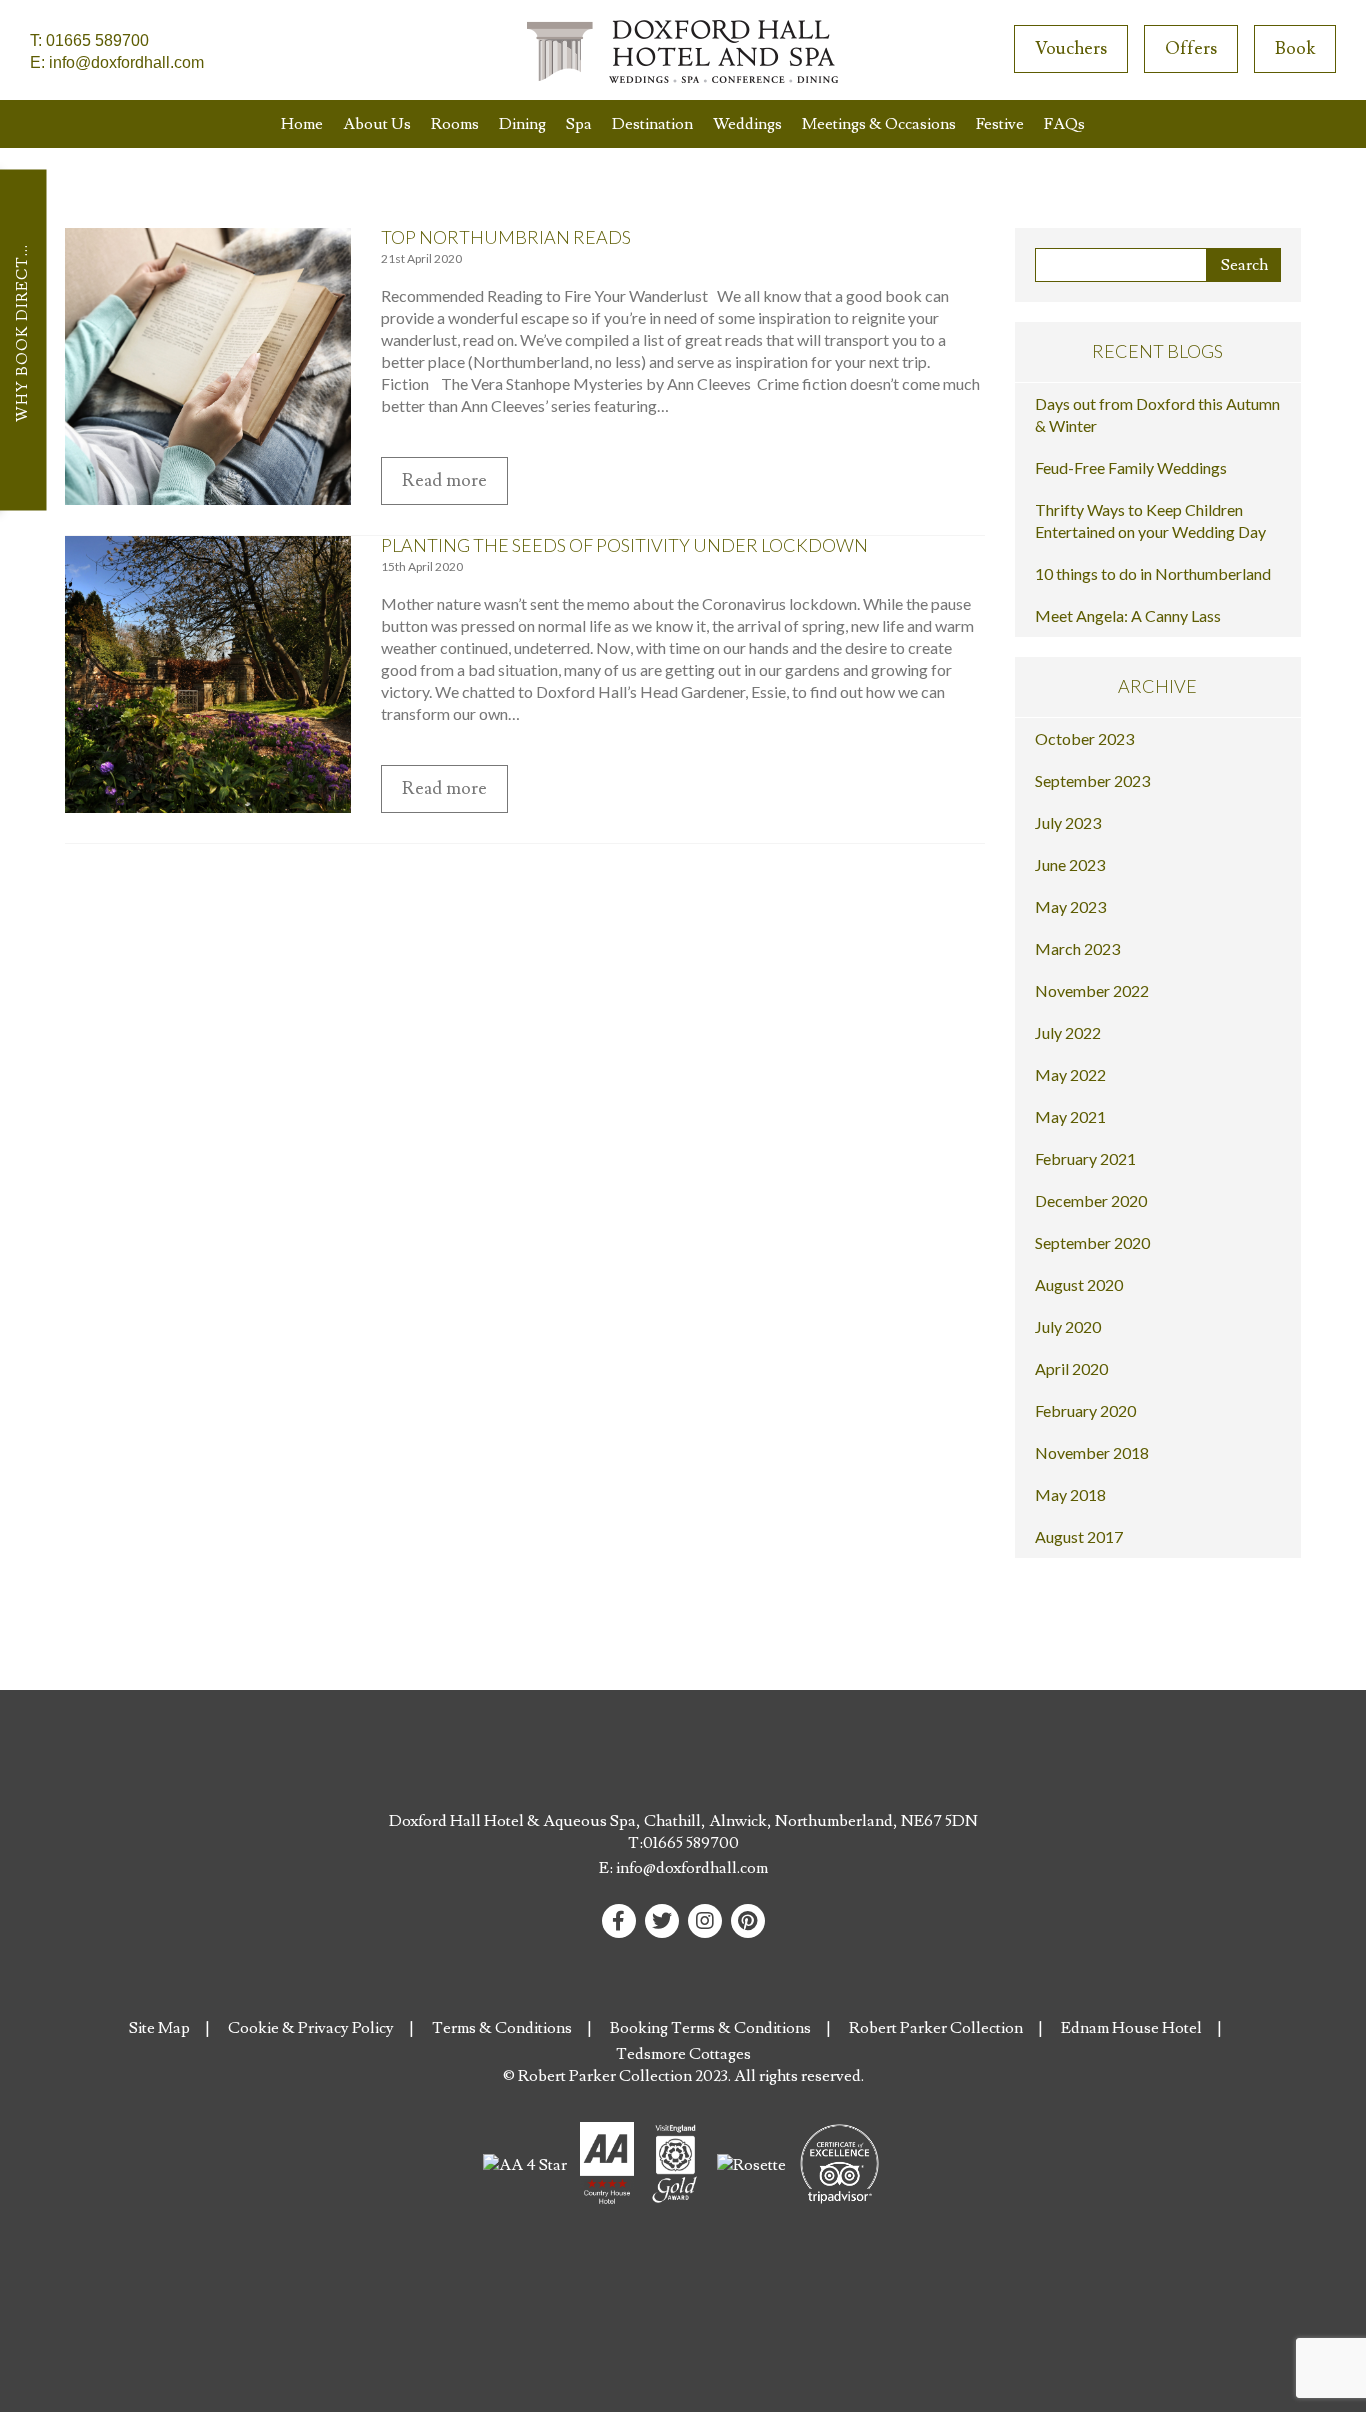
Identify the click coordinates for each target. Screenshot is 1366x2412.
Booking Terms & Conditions (710, 2028)
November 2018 (1092, 1452)
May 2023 (1070, 906)
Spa (579, 124)
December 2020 (1091, 1200)
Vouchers (1071, 48)
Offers (1191, 48)
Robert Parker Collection (936, 2028)
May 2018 (1070, 1494)
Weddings (747, 124)
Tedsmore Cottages (683, 2054)
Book (1295, 48)
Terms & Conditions (502, 2028)
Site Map (159, 2028)
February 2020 (1085, 1410)
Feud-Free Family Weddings (1131, 467)
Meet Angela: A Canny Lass (1128, 615)
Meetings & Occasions (879, 124)
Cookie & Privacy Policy (311, 2028)
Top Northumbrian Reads (506, 237)
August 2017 (1079, 1536)
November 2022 (1092, 990)
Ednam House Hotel (1131, 2028)
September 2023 (1092, 780)
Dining (522, 124)
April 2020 (1071, 1368)
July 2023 (1068, 822)
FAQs (1064, 124)
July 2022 (1068, 1032)
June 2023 (1070, 864)
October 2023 (1084, 738)
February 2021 (1085, 1158)
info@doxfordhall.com (126, 62)
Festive (1000, 124)
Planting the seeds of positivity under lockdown (624, 545)
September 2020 (1092, 1242)
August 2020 (1079, 1284)
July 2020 (1068, 1326)
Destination (652, 124)
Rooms (455, 124)
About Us (377, 124)
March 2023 (1077, 948)
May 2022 (1070, 1074)
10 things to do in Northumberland (1153, 573)
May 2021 (1070, 1116)
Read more (444, 480)
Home (302, 124)
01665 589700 (97, 40)
